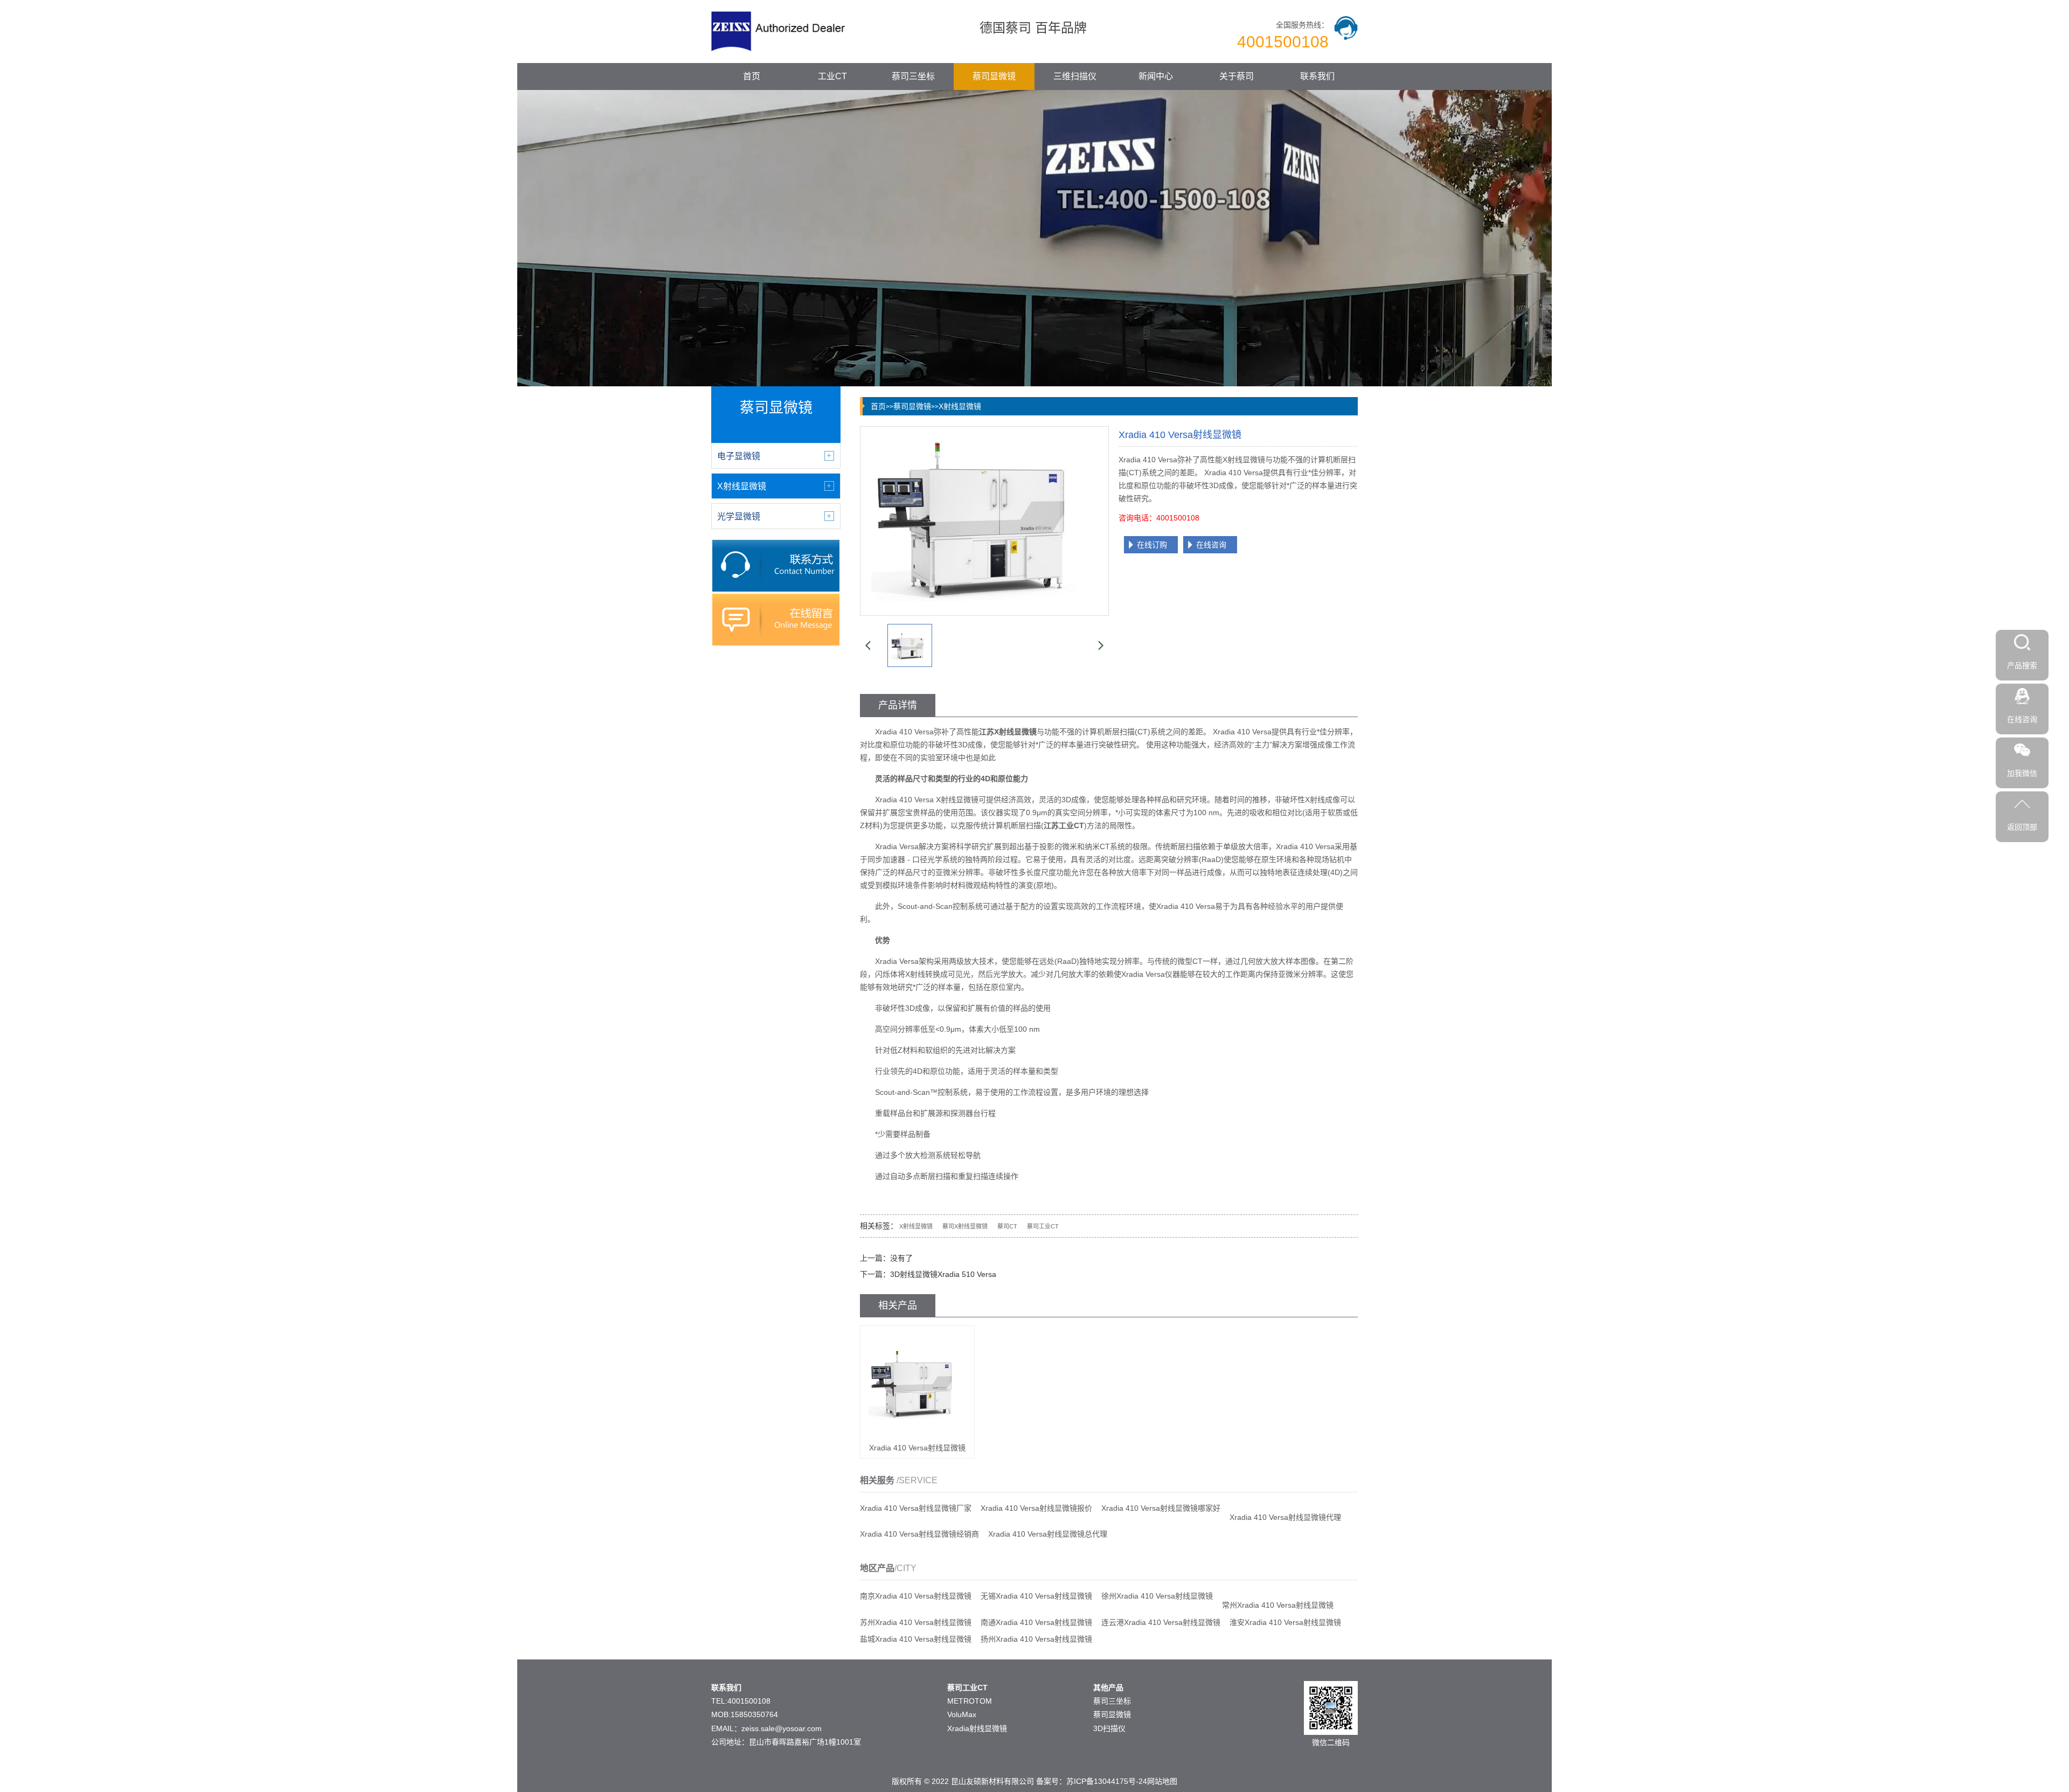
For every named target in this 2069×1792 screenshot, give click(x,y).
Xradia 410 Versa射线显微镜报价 (1036, 1508)
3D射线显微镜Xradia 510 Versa (943, 1274)
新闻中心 (1156, 76)
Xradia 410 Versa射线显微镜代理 (1285, 1517)
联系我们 (1317, 76)
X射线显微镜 (960, 406)
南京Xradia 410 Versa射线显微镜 (916, 1596)
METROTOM (970, 1701)
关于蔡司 (1237, 76)
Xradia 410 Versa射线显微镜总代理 (1048, 1534)
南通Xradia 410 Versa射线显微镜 (1036, 1622)
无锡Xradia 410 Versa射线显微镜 (1036, 1596)
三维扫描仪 (1075, 76)
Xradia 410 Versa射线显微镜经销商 (919, 1534)
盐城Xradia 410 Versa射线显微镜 (916, 1639)
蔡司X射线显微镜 (965, 1226)
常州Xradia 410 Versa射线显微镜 (1278, 1605)
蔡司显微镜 (994, 76)
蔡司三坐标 (913, 76)
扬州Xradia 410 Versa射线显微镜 (1036, 1639)
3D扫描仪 (1109, 1728)
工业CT (832, 76)
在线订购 (1152, 545)
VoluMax (962, 1714)
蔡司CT (1007, 1226)
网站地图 (1162, 1781)
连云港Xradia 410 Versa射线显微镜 (1161, 1622)
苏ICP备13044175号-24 (1107, 1781)
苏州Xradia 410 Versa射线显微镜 (916, 1622)
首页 (752, 76)
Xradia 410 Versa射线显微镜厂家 (916, 1508)
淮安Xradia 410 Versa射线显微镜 (1285, 1622)
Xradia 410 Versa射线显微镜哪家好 (1161, 1508)
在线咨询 (1211, 545)
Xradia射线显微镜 (977, 1728)
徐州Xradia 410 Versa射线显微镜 (1157, 1596)
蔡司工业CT (1043, 1226)
